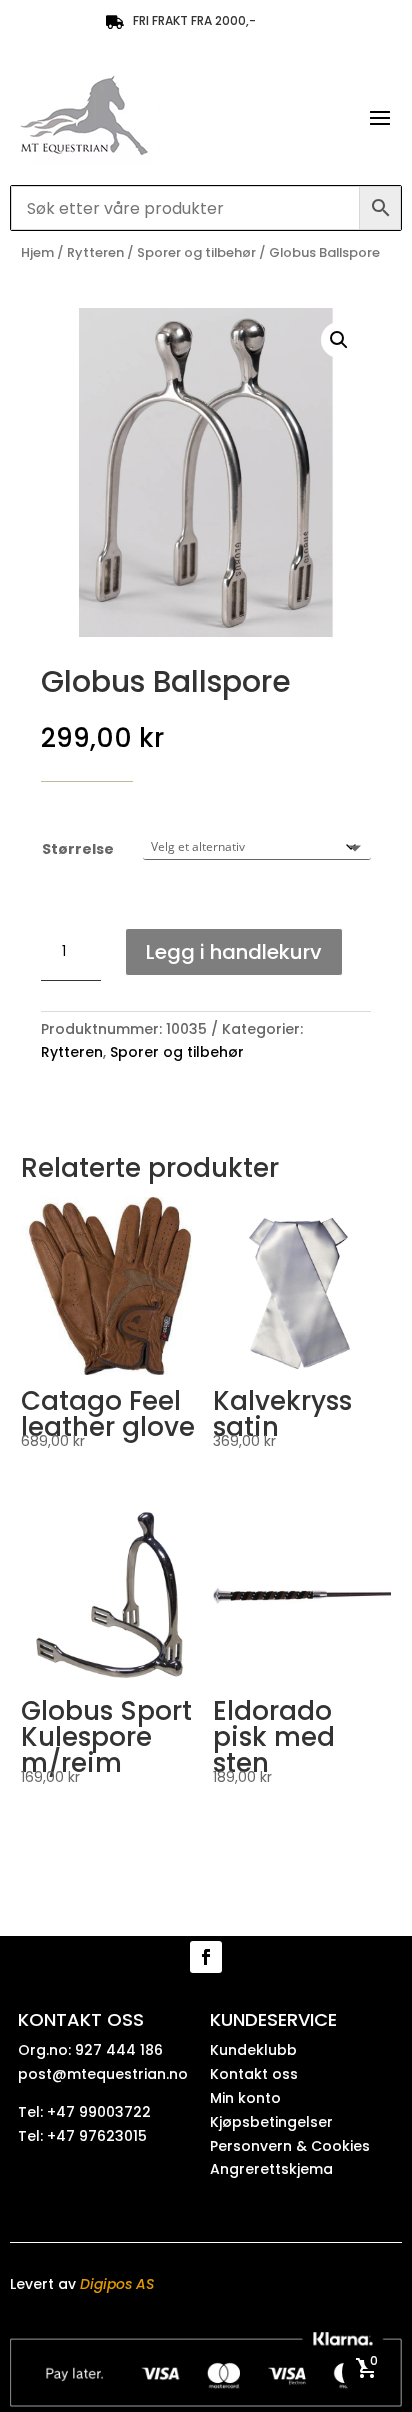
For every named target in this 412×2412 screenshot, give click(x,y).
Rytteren (95, 252)
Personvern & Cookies (290, 2146)
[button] (339, 340)
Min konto (245, 2098)
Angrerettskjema (271, 2169)
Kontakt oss (254, 2074)
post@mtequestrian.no (103, 2074)
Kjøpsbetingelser (271, 2122)
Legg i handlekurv (234, 952)
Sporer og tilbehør (196, 252)
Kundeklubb (253, 2050)
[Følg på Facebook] (206, 1957)
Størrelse (78, 849)
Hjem (37, 252)
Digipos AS (117, 2284)
